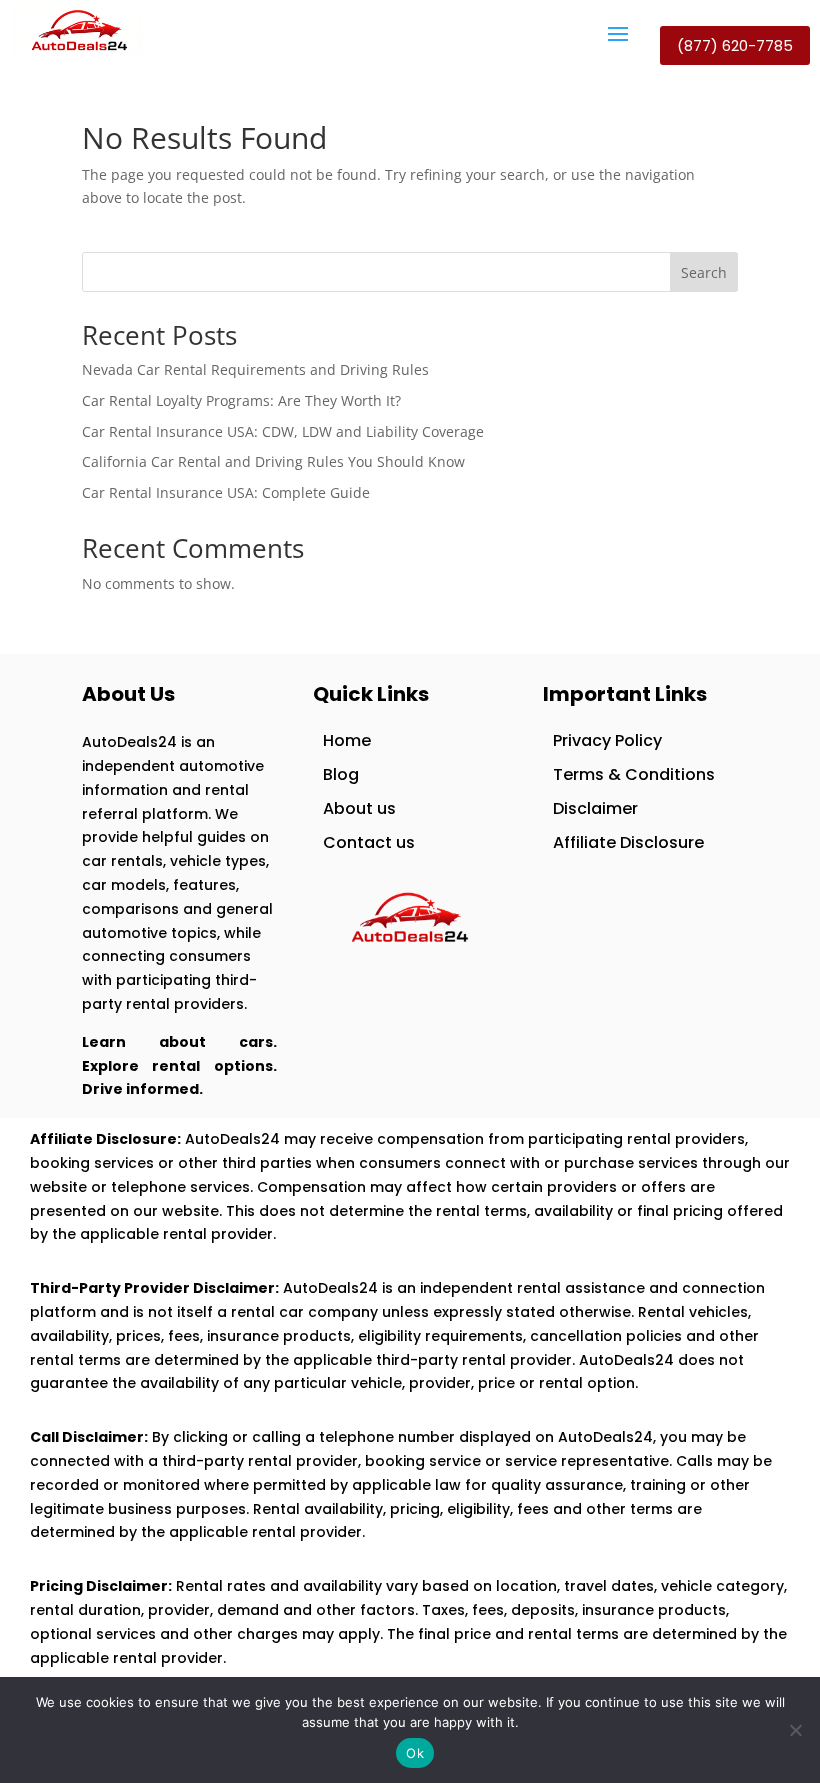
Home (347, 740)
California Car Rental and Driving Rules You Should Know (273, 461)
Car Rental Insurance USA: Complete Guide (226, 492)
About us (359, 808)
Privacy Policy (607, 740)
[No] (795, 1730)
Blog (341, 774)
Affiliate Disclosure (628, 842)
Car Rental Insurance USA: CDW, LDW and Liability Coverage (283, 431)
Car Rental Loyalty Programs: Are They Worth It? (241, 400)
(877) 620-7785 (735, 45)
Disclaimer (595, 808)
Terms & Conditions (634, 774)
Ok (415, 1753)
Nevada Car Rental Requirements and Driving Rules (255, 369)
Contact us (369, 842)
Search (704, 272)
